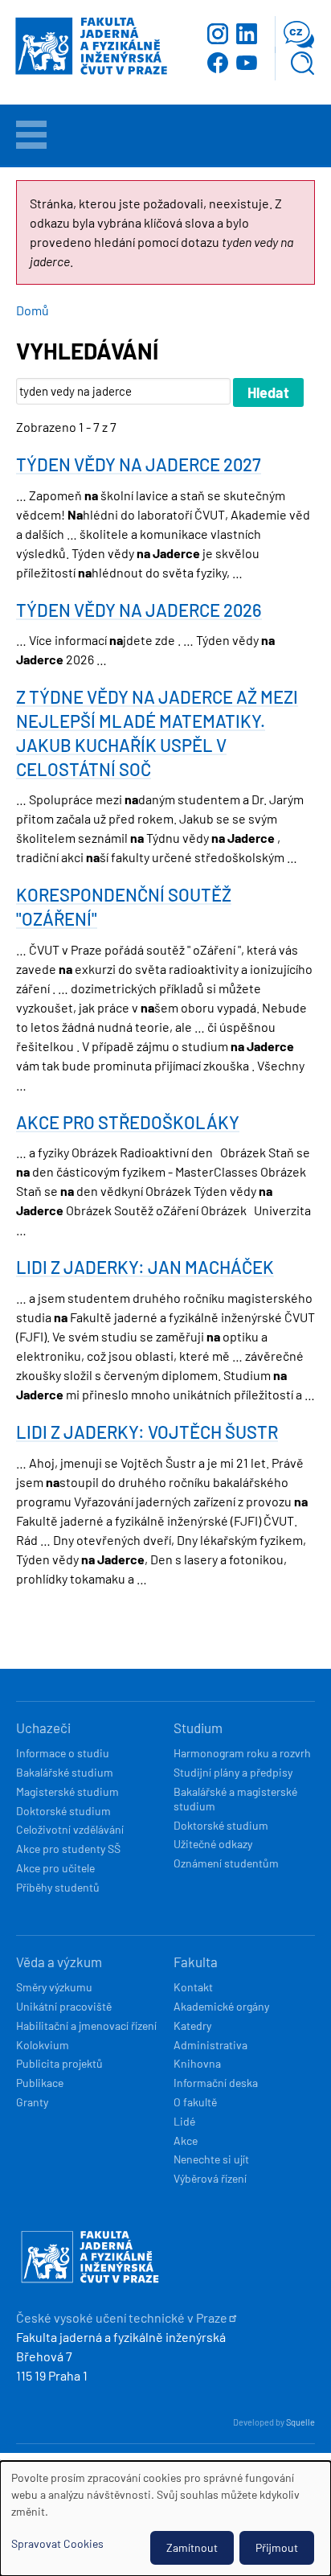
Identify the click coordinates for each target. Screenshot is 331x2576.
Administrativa (210, 2045)
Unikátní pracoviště (64, 2006)
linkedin (247, 34)
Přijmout (277, 2547)
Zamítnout (192, 2547)
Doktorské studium (63, 1811)
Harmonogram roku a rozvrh (242, 1753)
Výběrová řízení (210, 2178)
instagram (218, 34)
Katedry (192, 2025)
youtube (247, 63)
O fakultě (195, 2102)
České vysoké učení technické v (122, 2317)
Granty (32, 2102)
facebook (218, 63)
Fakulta (196, 1962)
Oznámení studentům (226, 1863)
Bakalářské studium (65, 1772)
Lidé (184, 2121)
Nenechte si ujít (211, 2159)
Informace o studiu (63, 1753)
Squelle (300, 2422)
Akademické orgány (221, 2006)
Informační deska (216, 2083)
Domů (33, 310)
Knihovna (197, 2063)
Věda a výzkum (59, 1962)
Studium (198, 1728)
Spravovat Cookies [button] (57, 2543)
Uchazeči (43, 1728)
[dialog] (165, 2518)
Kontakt (193, 1987)
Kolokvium (43, 2045)
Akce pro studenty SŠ (68, 1849)
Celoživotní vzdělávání (70, 1829)
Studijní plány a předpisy (233, 1772)
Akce (186, 2141)
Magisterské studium (67, 1791)
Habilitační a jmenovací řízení (86, 2025)
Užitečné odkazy (213, 1844)
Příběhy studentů (58, 1887)
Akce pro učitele (55, 1868)
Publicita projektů (59, 2063)
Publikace (40, 2083)
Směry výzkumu (54, 1987)
